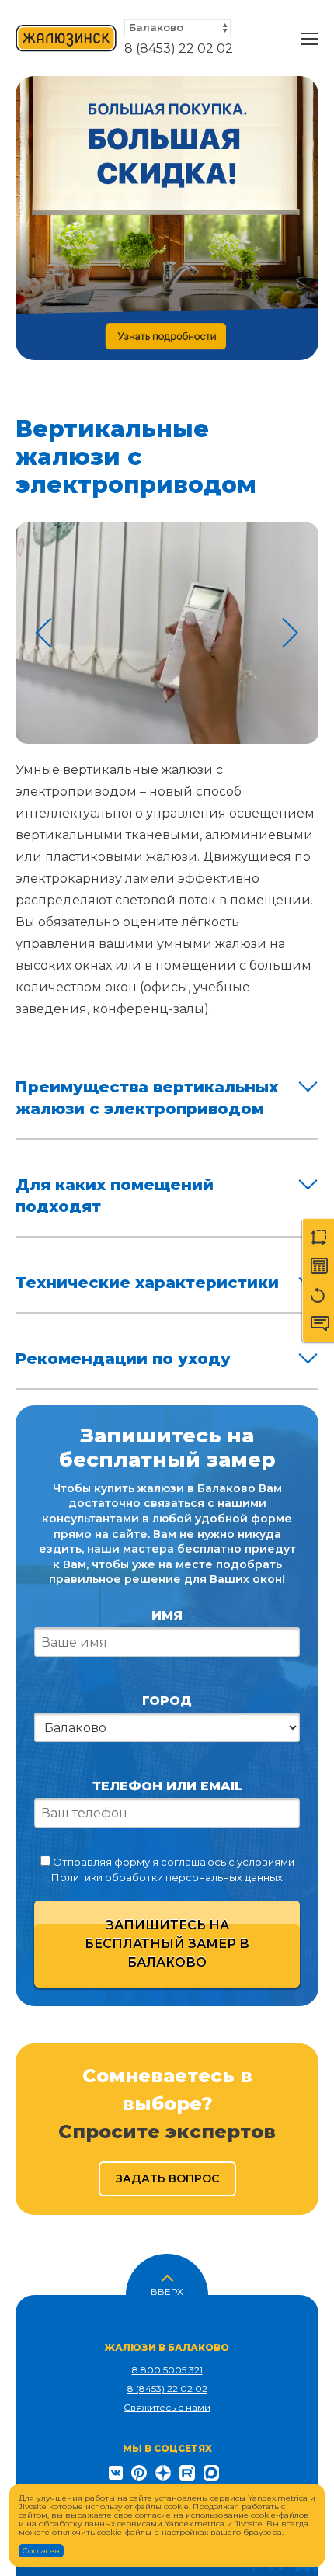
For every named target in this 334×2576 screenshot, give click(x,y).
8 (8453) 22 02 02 (179, 49)
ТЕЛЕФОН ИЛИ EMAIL (167, 1786)
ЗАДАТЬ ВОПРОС (167, 2178)
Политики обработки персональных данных (167, 1877)
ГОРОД (167, 1701)
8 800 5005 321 (167, 2370)
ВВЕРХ (167, 2290)
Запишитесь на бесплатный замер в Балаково (167, 1944)
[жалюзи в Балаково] (66, 39)
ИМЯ (167, 1615)
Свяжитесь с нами (167, 2407)
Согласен (41, 2551)
